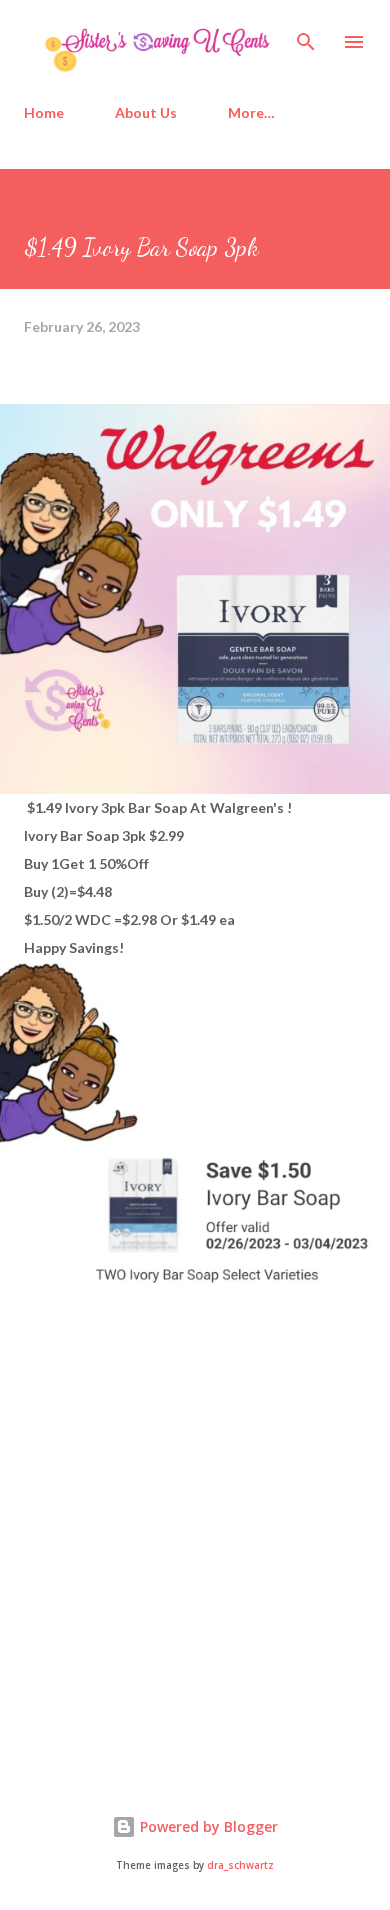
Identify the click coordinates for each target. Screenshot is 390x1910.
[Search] (306, 36)
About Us (146, 112)
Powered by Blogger (207, 1826)
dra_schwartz (240, 1865)
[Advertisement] (174, 1601)
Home (44, 112)
